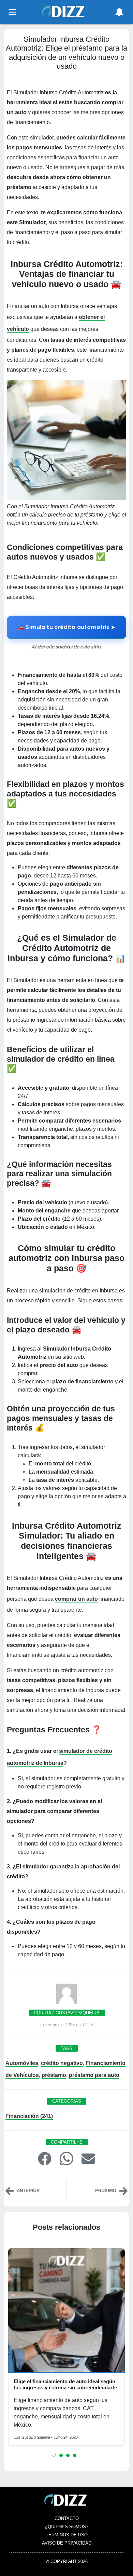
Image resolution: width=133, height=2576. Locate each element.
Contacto (67, 2518)
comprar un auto (76, 1599)
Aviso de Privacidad (67, 2543)
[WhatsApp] (66, 2158)
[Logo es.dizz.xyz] (64, 11)
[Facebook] (45, 2158)
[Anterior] (10, 2190)
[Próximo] (123, 2190)
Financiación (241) (29, 2116)
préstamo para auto (94, 2075)
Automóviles (22, 2063)
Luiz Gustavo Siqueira (32, 2437)
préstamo (54, 2075)
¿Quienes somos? (67, 2527)
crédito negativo (62, 2063)
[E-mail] (88, 2158)
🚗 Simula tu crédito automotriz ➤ (67, 627)
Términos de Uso (67, 2535)
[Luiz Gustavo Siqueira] (66, 1996)
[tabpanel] (66, 2347)
